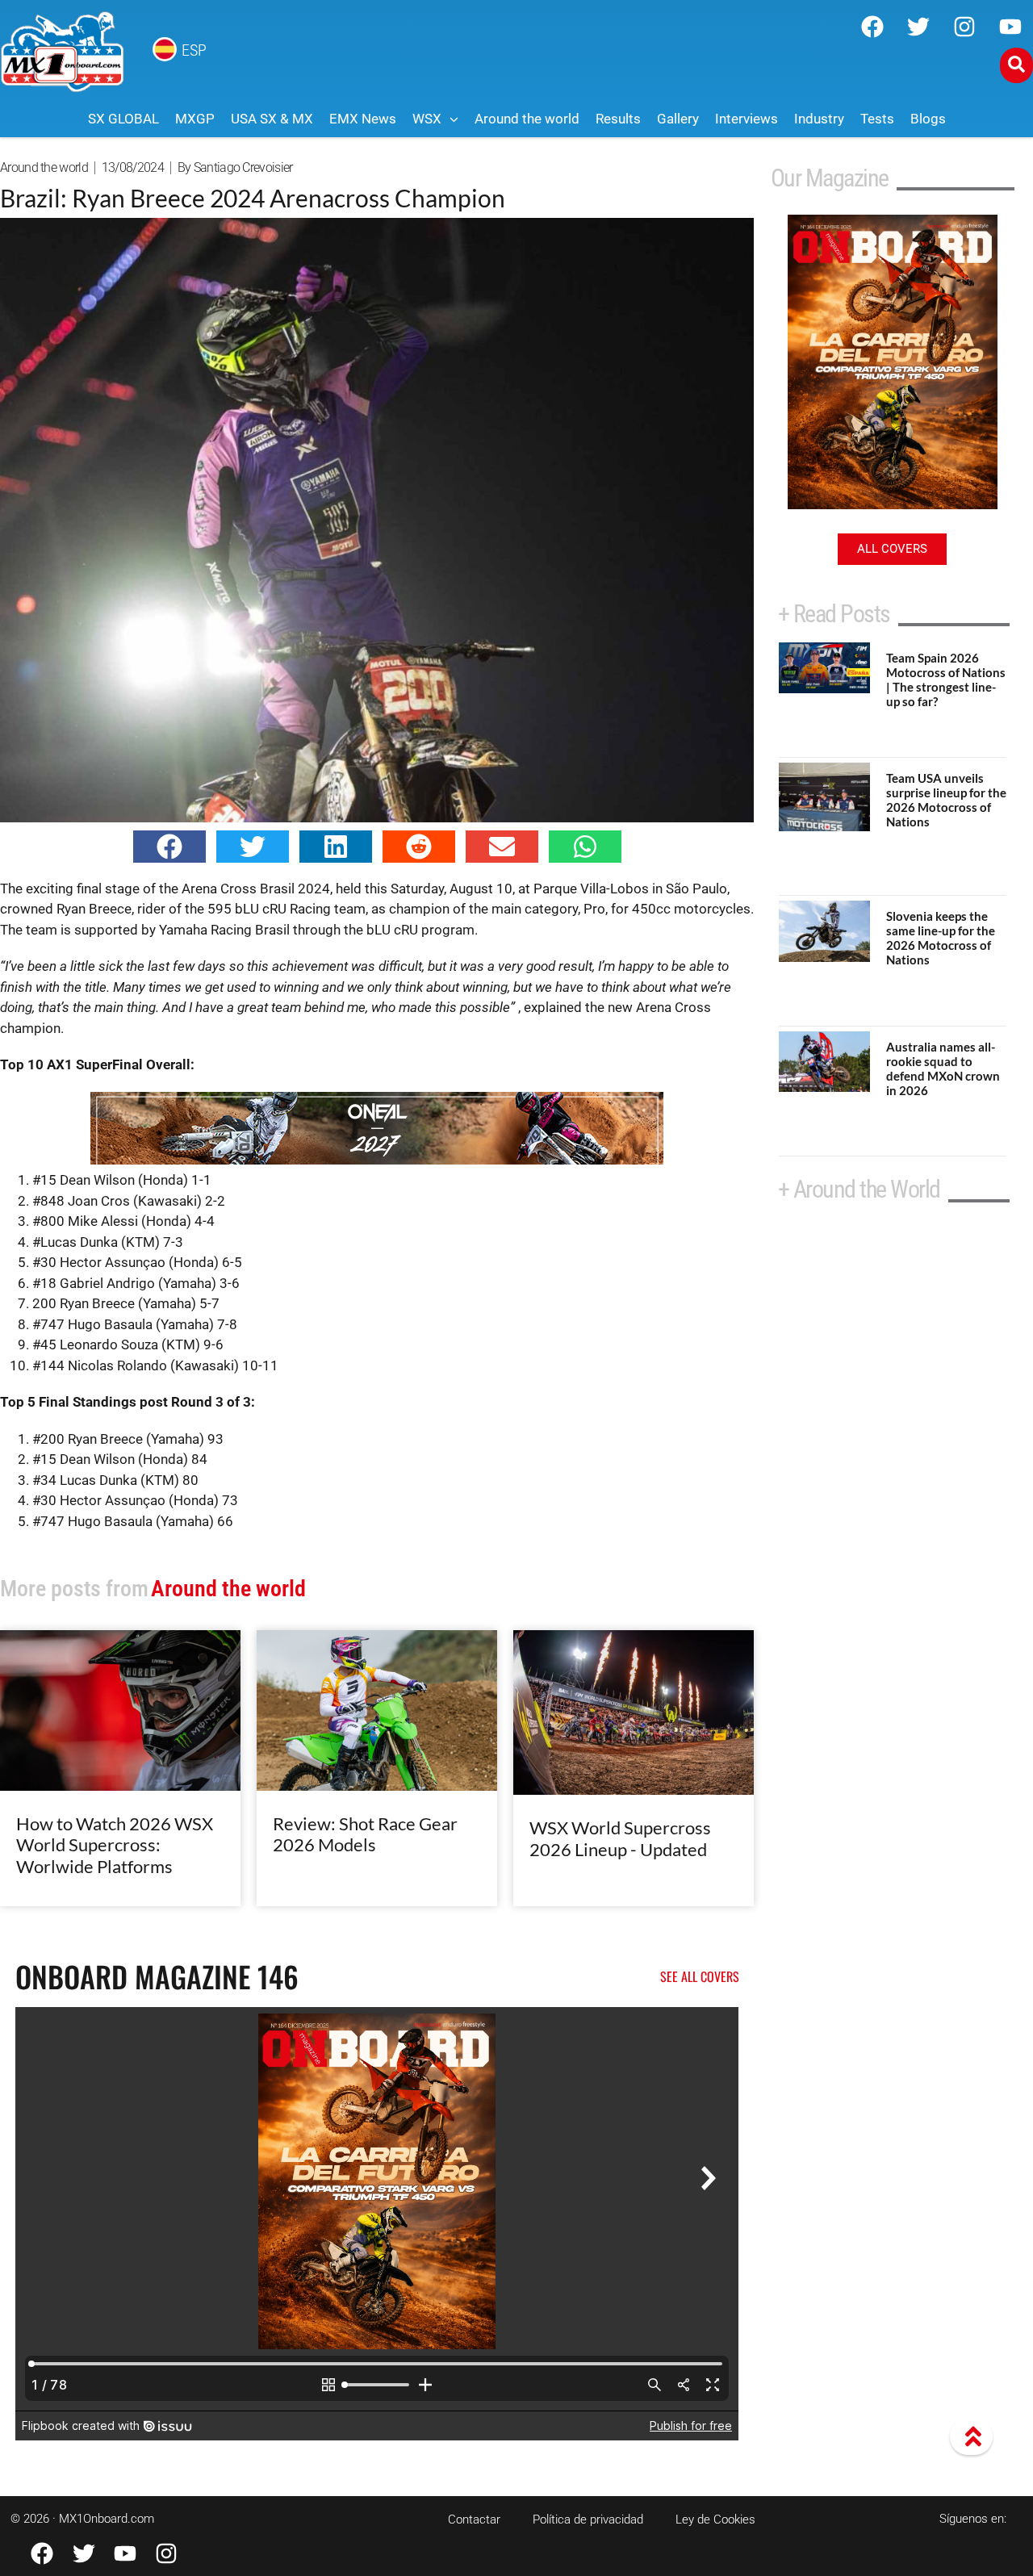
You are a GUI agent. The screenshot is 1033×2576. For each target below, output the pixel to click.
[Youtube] (1010, 27)
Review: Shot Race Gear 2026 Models (365, 1834)
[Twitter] (918, 27)
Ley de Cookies (715, 2520)
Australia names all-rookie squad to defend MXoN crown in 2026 (943, 1068)
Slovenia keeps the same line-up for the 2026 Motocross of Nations (941, 938)
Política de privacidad (588, 2520)
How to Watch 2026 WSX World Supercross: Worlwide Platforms (115, 1845)
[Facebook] (872, 27)
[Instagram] (964, 27)
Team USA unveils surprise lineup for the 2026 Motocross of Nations (946, 800)
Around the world (44, 167)
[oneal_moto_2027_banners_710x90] (377, 1160)
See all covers (700, 1976)
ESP (194, 50)
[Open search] (1016, 65)
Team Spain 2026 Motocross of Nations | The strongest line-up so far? (946, 680)
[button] (169, 847)
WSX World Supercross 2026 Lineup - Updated (620, 1838)
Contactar (474, 2520)
